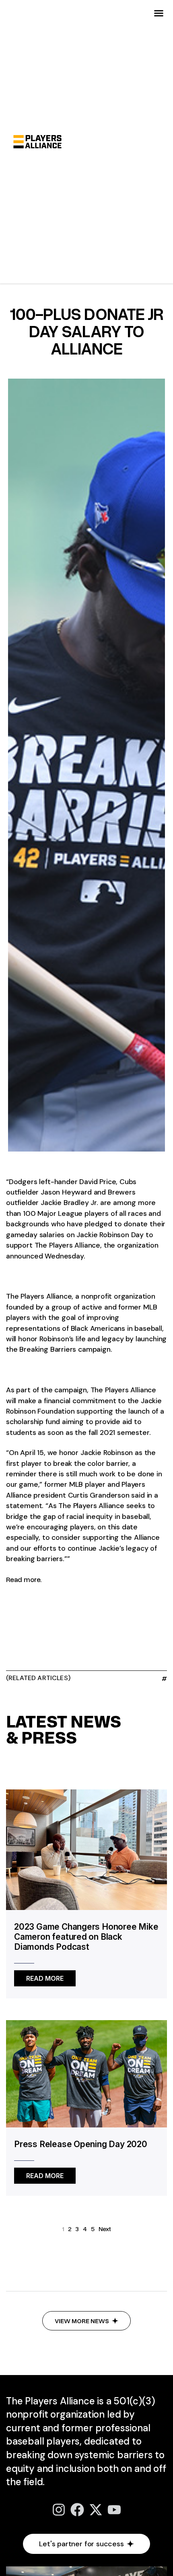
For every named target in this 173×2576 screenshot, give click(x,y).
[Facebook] (77, 2510)
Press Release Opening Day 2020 (81, 2144)
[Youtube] (114, 2510)
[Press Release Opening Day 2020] (86, 2073)
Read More (45, 1976)
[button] (159, 13)
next (105, 2229)
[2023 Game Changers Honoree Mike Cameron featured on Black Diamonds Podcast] (86, 1848)
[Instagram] (59, 2510)
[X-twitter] (96, 2510)
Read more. (24, 1579)
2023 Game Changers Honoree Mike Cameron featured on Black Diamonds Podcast (86, 1937)
